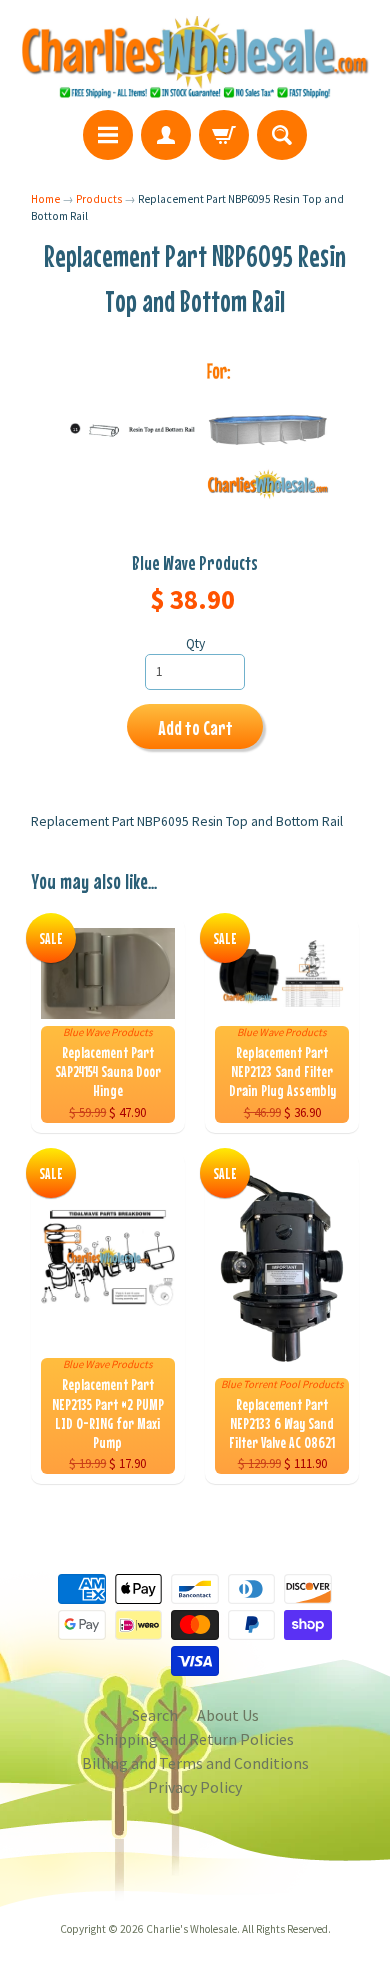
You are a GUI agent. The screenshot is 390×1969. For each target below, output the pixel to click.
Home (45, 199)
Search (155, 1715)
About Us (228, 1715)
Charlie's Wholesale (191, 1929)
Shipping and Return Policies (195, 1739)
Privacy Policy (195, 1787)
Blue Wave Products (195, 562)
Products (99, 199)
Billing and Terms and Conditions (195, 1763)
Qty (195, 643)
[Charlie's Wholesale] (195, 58)
